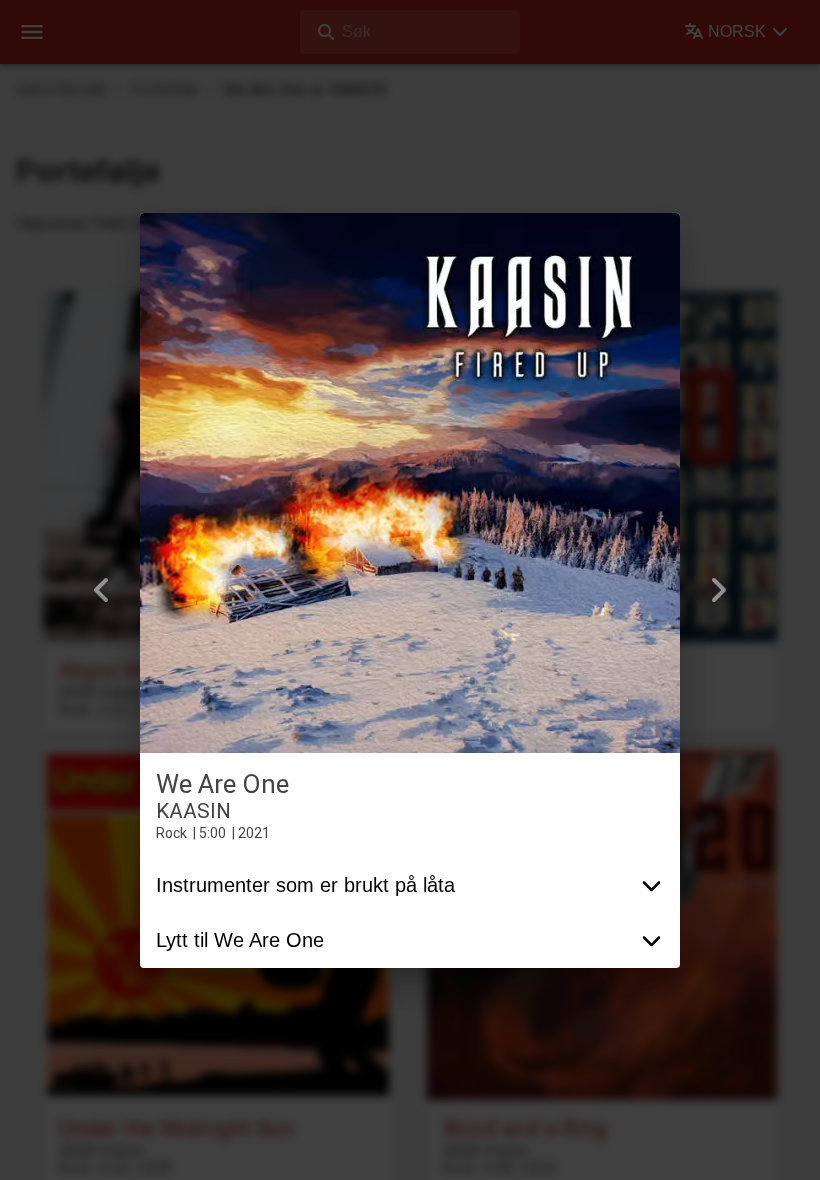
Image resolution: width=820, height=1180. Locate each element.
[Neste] (718, 590)
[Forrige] (102, 590)
